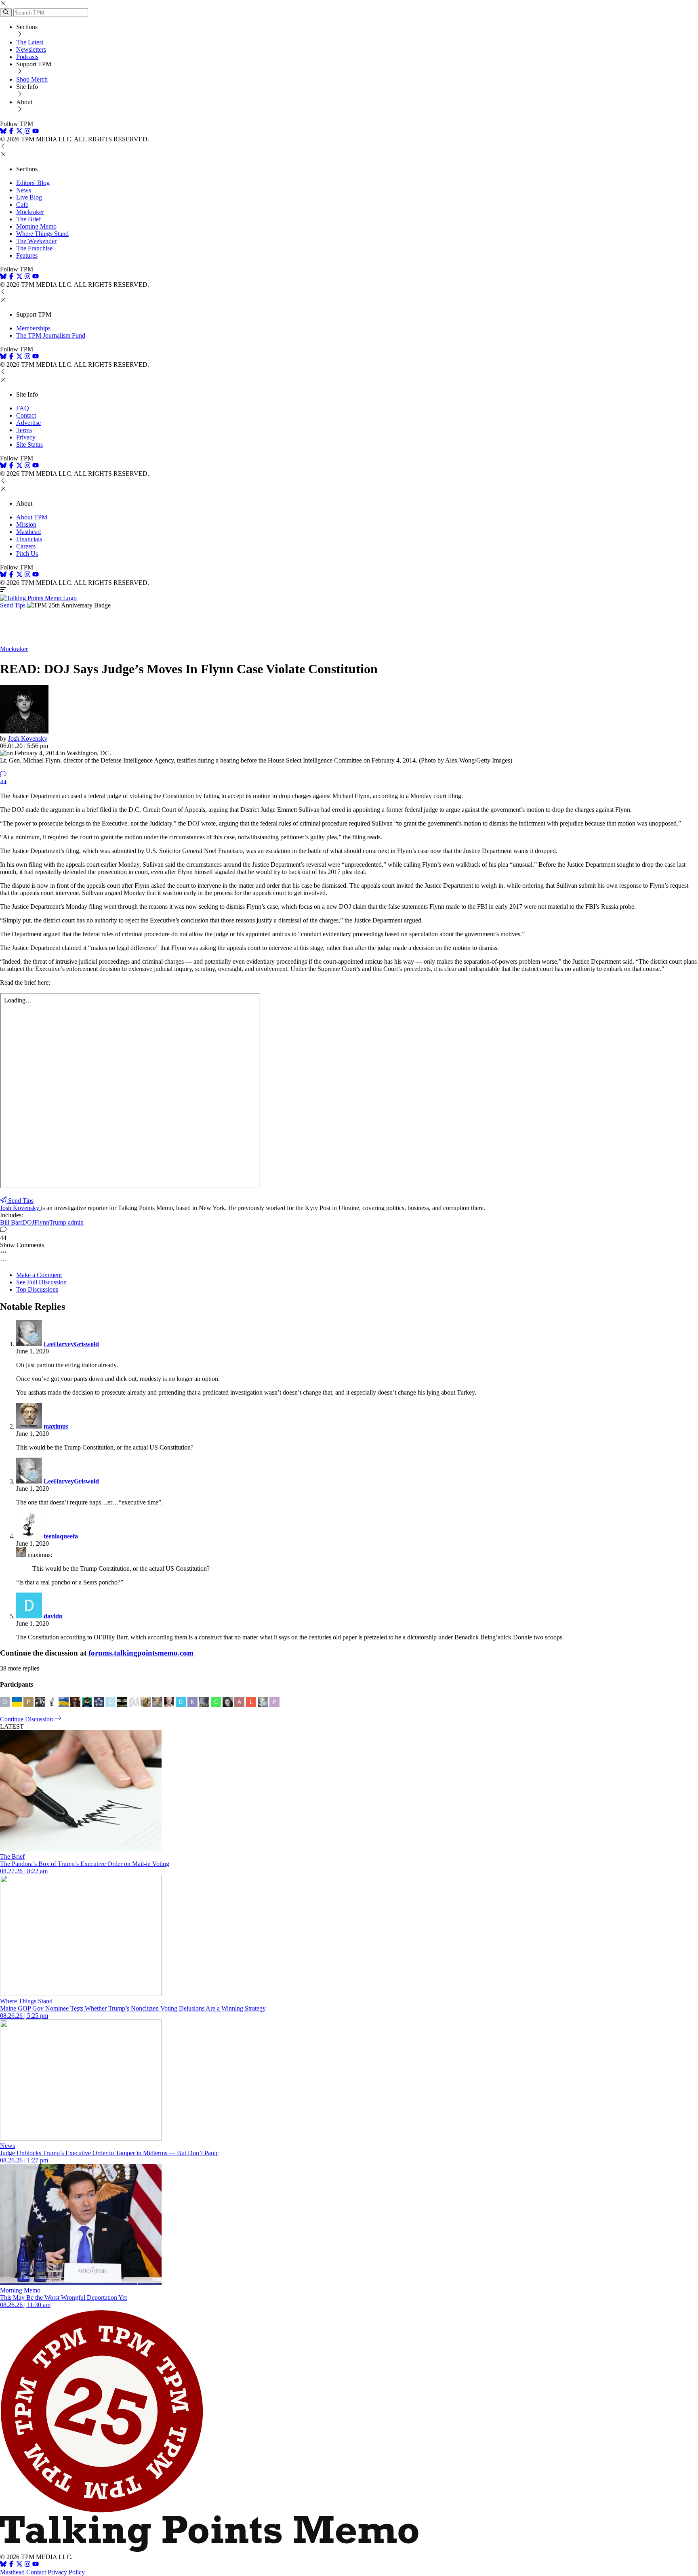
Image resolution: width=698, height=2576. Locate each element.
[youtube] (36, 132)
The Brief (28, 219)
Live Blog (29, 197)
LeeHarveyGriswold (71, 1344)
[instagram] (27, 132)
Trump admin (66, 1222)
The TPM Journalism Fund (51, 335)
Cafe (22, 205)
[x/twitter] (20, 132)
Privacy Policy (66, 2572)
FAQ (23, 408)
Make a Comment (39, 1275)
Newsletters (31, 49)
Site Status (29, 444)
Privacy (26, 437)
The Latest (30, 42)
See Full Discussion (41, 1282)
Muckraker (30, 212)
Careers (26, 546)
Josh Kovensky (28, 739)
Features (27, 255)
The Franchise (34, 248)
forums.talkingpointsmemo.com (141, 1653)
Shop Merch (32, 79)
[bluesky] (3, 132)
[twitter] (19, 2565)
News (24, 190)
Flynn (42, 1222)
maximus (56, 1426)
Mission (26, 524)
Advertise (28, 423)
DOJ (28, 1222)
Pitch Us (27, 554)
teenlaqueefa (61, 1536)
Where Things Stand (42, 234)
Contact (26, 415)
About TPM (32, 517)
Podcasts (27, 57)
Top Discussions (37, 1289)
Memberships (33, 328)
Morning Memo (36, 226)
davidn (53, 1616)
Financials (29, 539)
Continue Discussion (27, 1719)
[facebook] (11, 132)
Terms (24, 430)
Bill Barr (11, 1222)
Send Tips (13, 605)
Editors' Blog (33, 183)
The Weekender (36, 241)
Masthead (28, 532)
